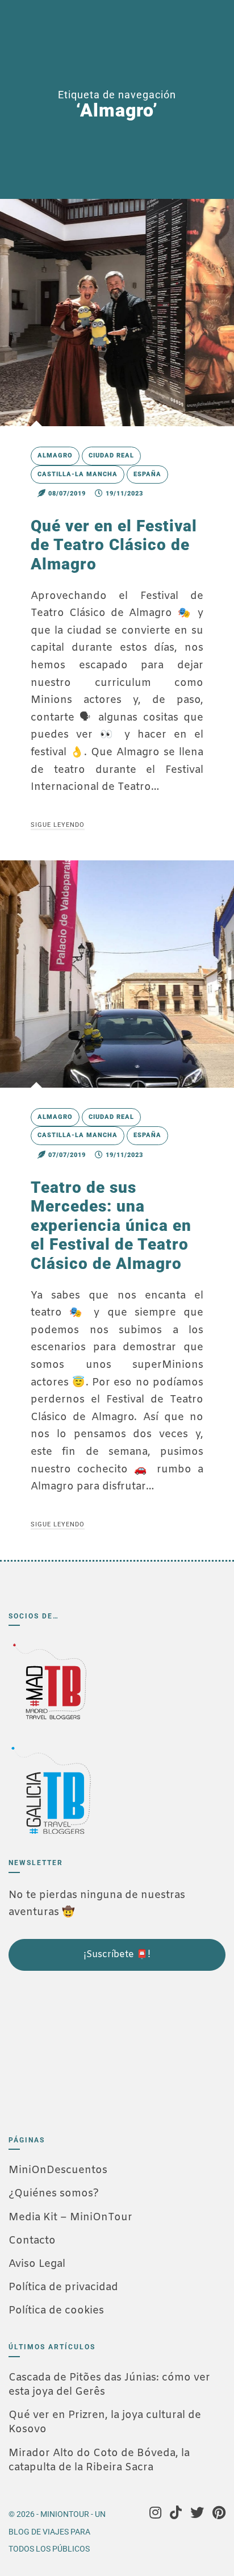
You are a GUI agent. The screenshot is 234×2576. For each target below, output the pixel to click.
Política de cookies (56, 2311)
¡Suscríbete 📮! (117, 1955)
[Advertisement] (65, 2048)
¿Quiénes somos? (54, 2194)
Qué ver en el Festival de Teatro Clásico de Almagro (114, 545)
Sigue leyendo (58, 825)
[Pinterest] (219, 2514)
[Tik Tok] (176, 2514)
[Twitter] (197, 2514)
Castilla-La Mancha (78, 474)
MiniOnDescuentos (58, 2170)
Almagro (55, 455)
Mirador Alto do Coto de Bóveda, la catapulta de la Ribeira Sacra (99, 2460)
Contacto (32, 2241)
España (147, 474)
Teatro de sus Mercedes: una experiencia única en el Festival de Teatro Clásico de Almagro (111, 1225)
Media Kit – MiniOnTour (70, 2217)
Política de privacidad (63, 2287)
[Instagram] (155, 2514)
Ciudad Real (111, 455)
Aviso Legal (37, 2264)
